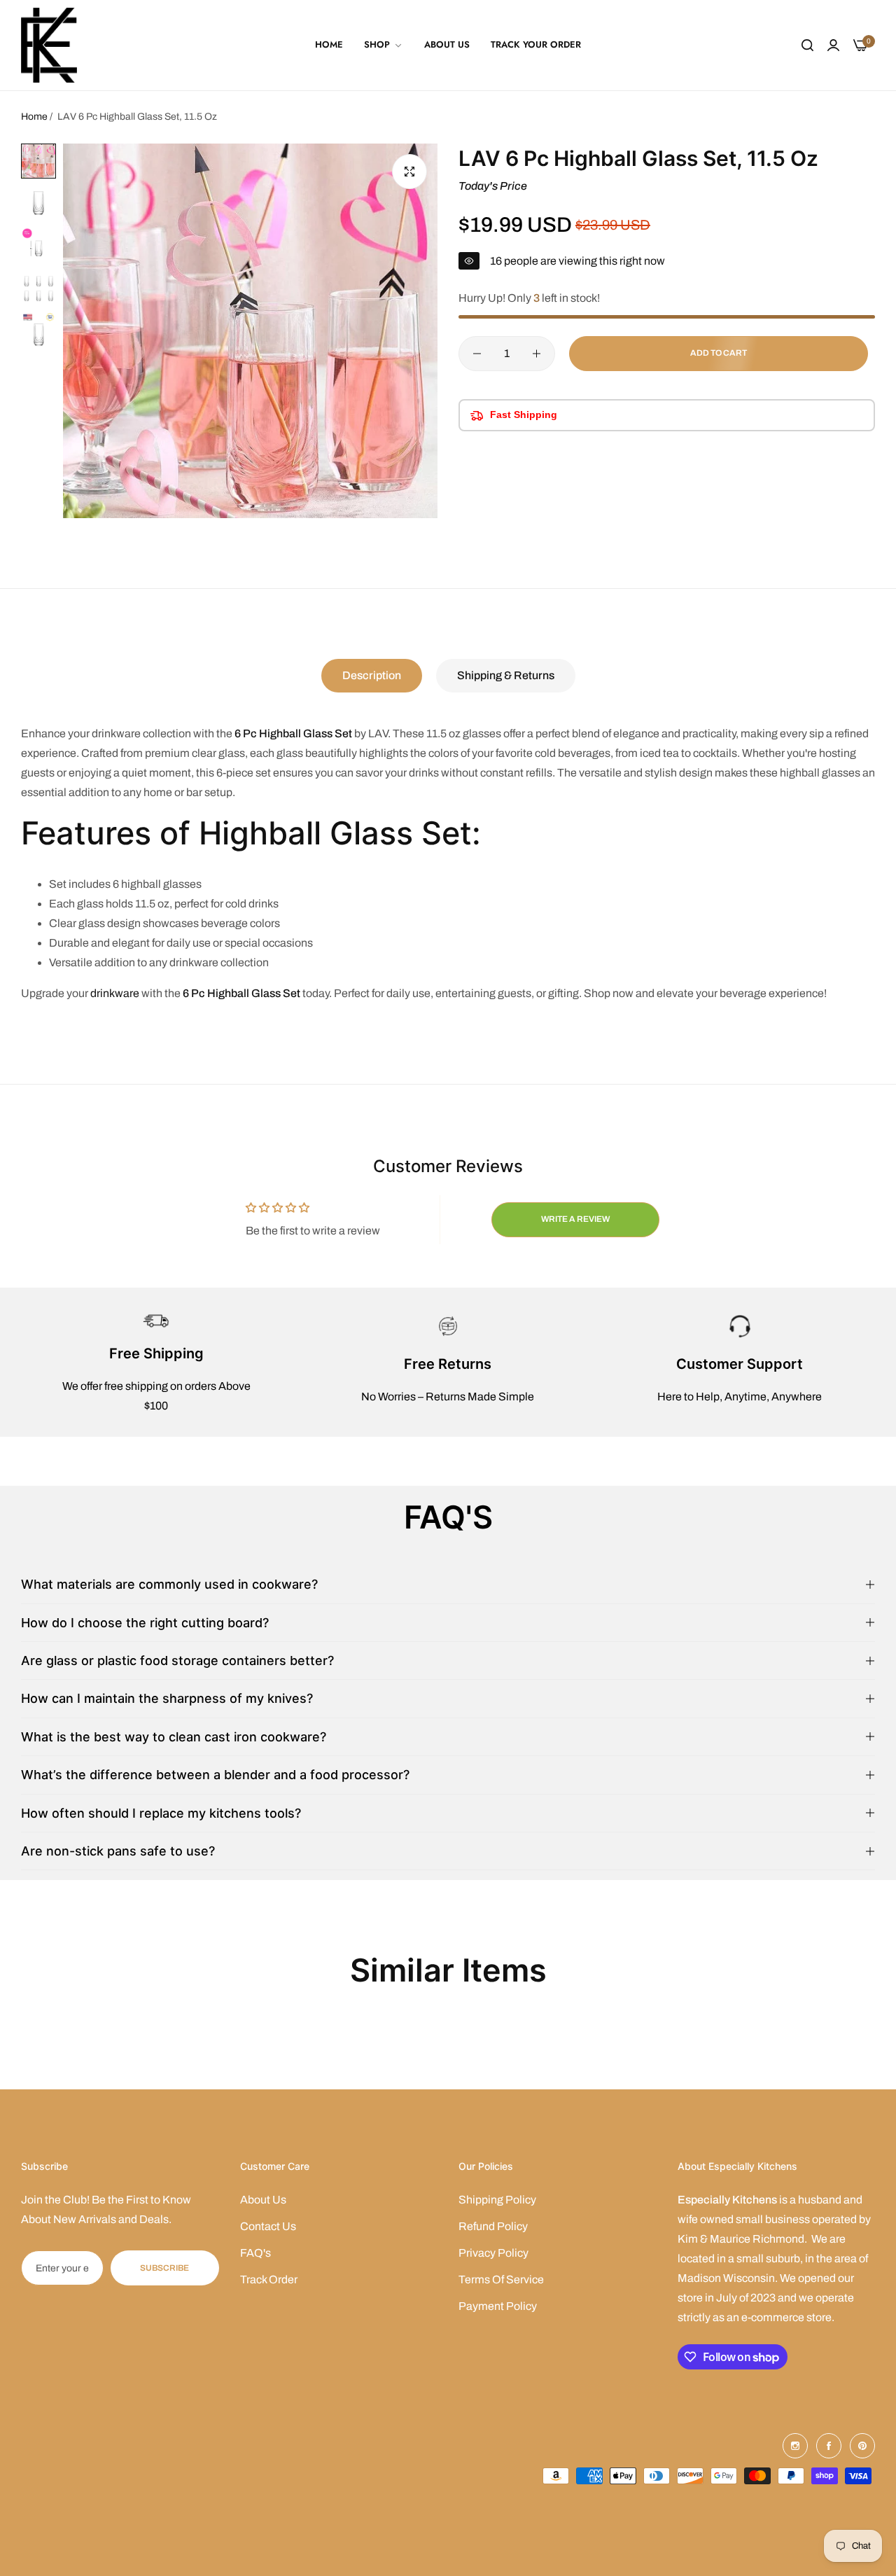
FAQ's (255, 2253)
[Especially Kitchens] (49, 45)
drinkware (115, 993)
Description (372, 675)
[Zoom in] (409, 172)
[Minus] (477, 354)
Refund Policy (493, 2226)
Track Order (269, 2279)
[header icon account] (833, 46)
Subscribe (164, 2268)
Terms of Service (501, 2279)
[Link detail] (795, 2446)
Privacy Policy (493, 2253)
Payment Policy (498, 2306)
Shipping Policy (497, 2200)
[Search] (807, 46)
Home (34, 117)
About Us (263, 2200)
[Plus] (537, 354)
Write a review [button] (575, 1219)
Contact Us (268, 2226)
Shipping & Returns (506, 675)
